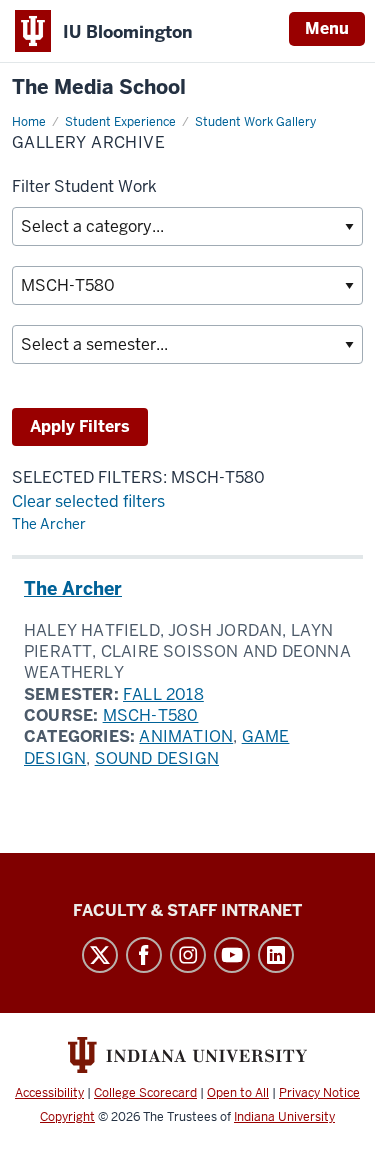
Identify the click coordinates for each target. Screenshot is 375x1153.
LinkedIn (276, 955)
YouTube (232, 955)
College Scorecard (145, 1093)
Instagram (188, 955)
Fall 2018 (163, 694)
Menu (327, 28)
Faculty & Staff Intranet (187, 910)
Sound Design (157, 758)
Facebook (144, 955)
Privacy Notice (319, 1093)
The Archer (49, 524)
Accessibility (49, 1093)
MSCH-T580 (151, 715)
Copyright (67, 1117)
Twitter (100, 955)
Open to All (238, 1093)
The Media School (99, 87)
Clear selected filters (88, 501)
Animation (186, 736)
